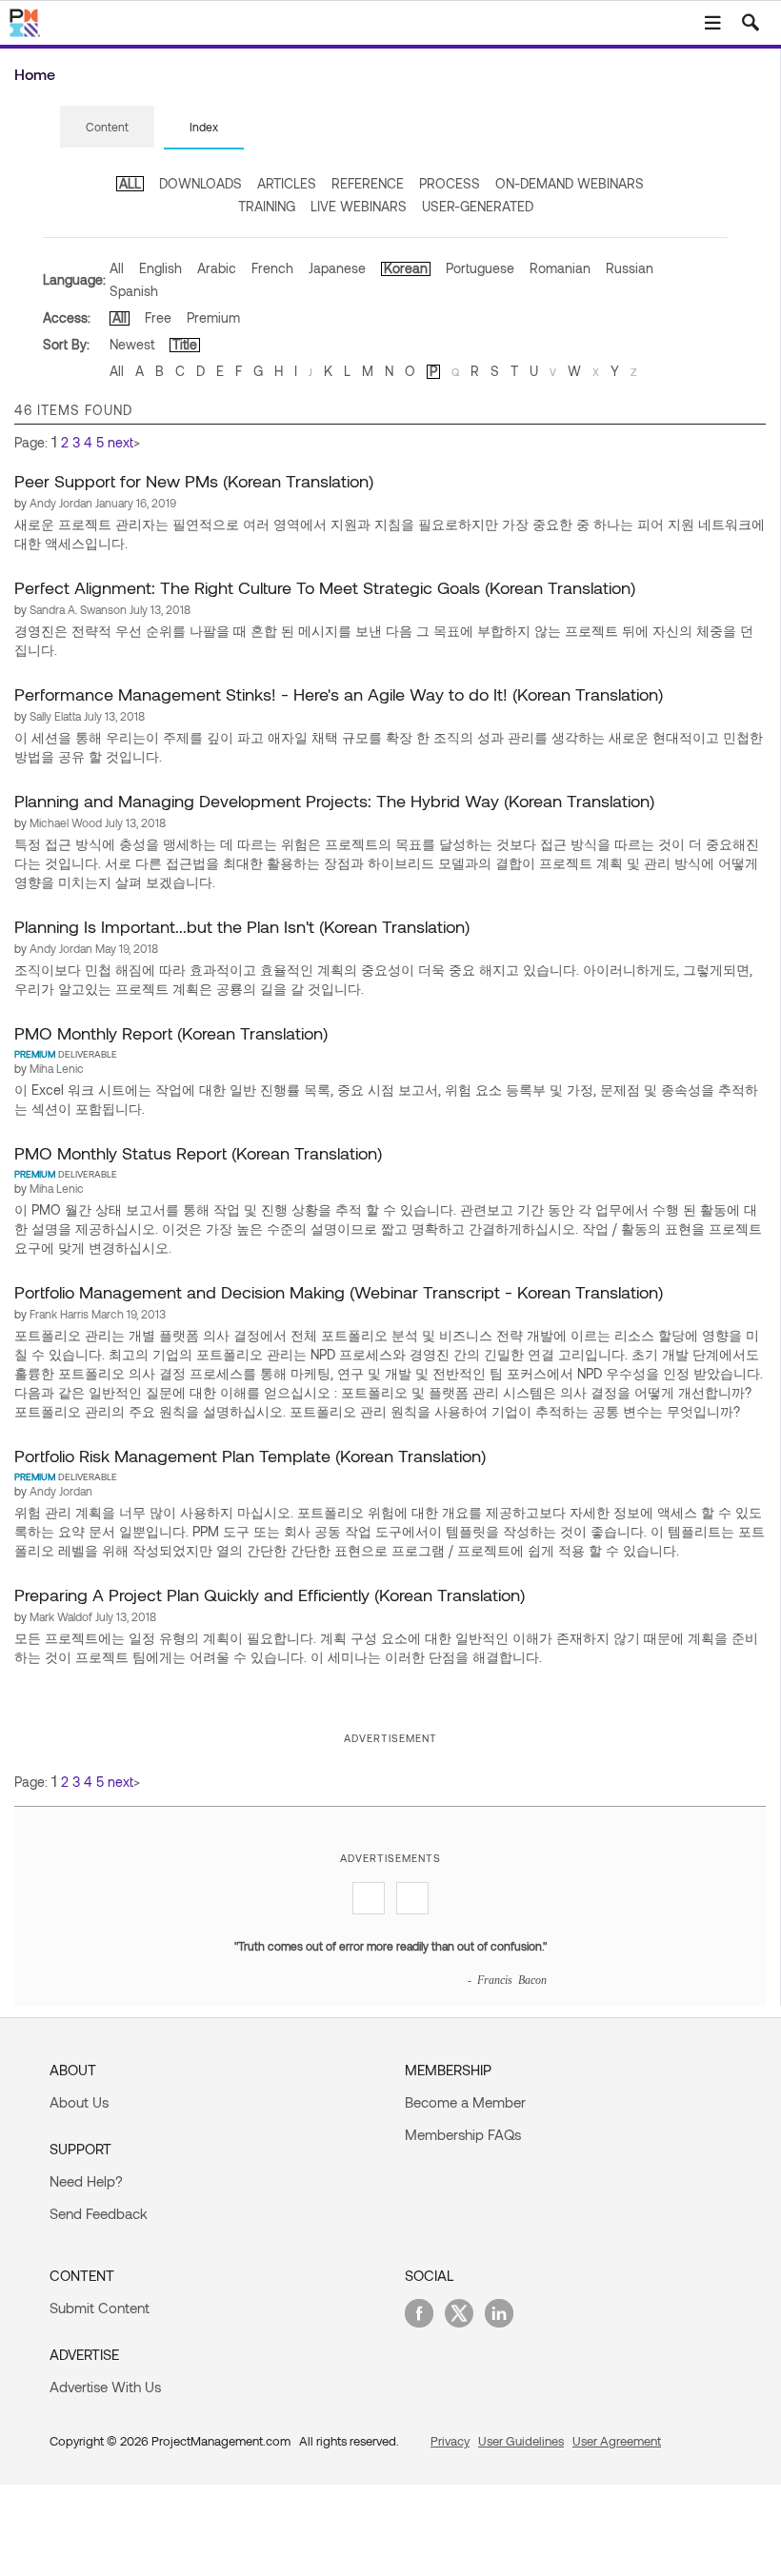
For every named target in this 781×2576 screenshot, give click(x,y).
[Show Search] (751, 23)
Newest (132, 344)
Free (158, 317)
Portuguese (480, 268)
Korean (406, 268)
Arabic (217, 268)
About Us (79, 2102)
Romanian (560, 268)
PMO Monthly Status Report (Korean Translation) (198, 1153)
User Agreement (617, 2441)
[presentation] (107, 127)
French (272, 268)
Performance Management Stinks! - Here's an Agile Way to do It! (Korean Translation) (339, 694)
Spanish (134, 291)
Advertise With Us (105, 2387)
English (160, 268)
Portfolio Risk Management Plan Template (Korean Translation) (250, 1456)
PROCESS (450, 183)
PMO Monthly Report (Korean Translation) (171, 1033)
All (117, 268)
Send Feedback (99, 2213)
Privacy (450, 2441)
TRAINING (267, 206)
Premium (213, 317)
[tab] (107, 128)
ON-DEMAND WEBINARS (570, 183)
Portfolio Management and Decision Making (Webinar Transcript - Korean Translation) (339, 1292)
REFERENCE (368, 183)
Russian (630, 268)
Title (185, 344)
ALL (130, 183)
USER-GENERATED (478, 206)
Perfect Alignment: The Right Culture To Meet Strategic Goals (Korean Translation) (325, 587)
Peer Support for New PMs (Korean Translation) (194, 481)
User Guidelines (521, 2441)
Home (35, 74)
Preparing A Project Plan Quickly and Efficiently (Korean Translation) (270, 1595)
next (120, 442)
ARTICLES (287, 183)
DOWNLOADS (200, 183)
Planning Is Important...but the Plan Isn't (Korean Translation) (242, 926)
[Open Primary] (712, 23)
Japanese (337, 268)
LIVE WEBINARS (359, 206)
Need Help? (86, 2181)
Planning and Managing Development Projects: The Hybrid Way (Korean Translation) (334, 801)
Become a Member (465, 2102)
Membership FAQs (463, 2134)
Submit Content (100, 2308)
